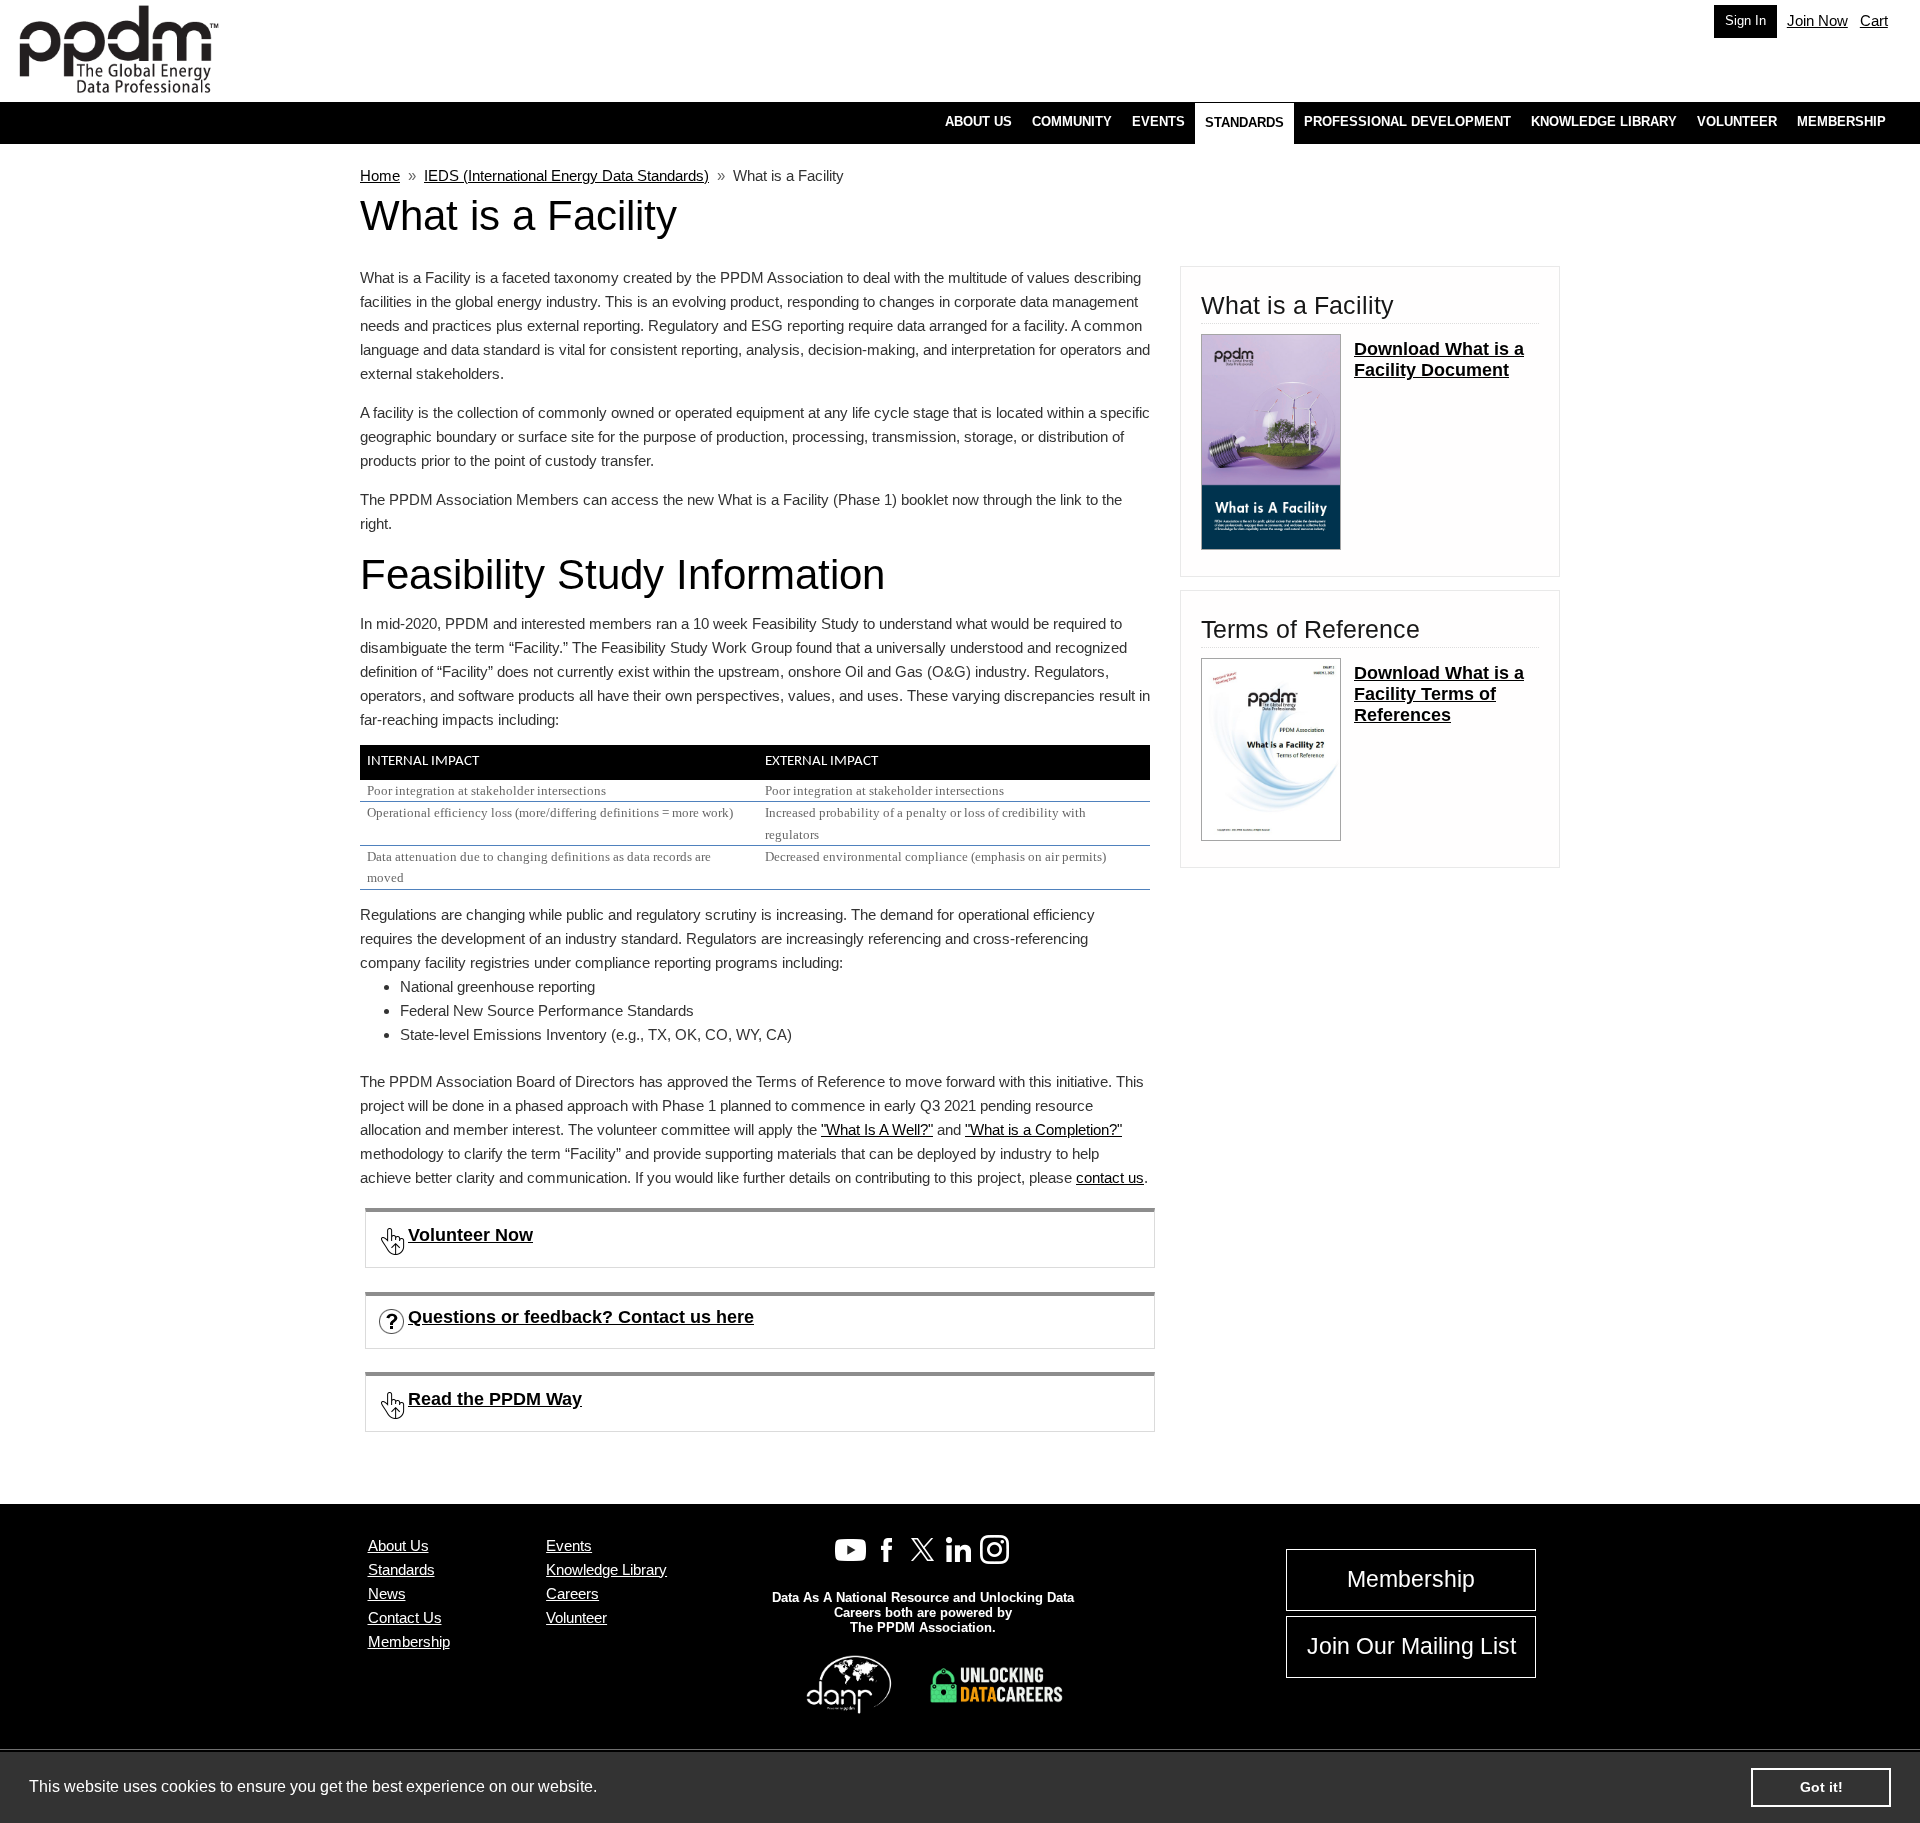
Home (380, 175)
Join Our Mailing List (1411, 1646)
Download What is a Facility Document (1439, 359)
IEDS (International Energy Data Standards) (566, 175)
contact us (1110, 1177)
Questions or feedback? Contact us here (581, 1317)
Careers (572, 1593)
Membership (409, 1641)
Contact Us (405, 1617)
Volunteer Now (470, 1235)
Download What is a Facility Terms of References (1439, 694)
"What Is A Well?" (877, 1129)
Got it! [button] (1821, 1787)
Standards (401, 1569)
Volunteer (576, 1617)
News (387, 1593)
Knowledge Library (606, 1569)
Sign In (1745, 20)
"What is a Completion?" (1043, 1129)
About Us (398, 1545)
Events (569, 1545)
